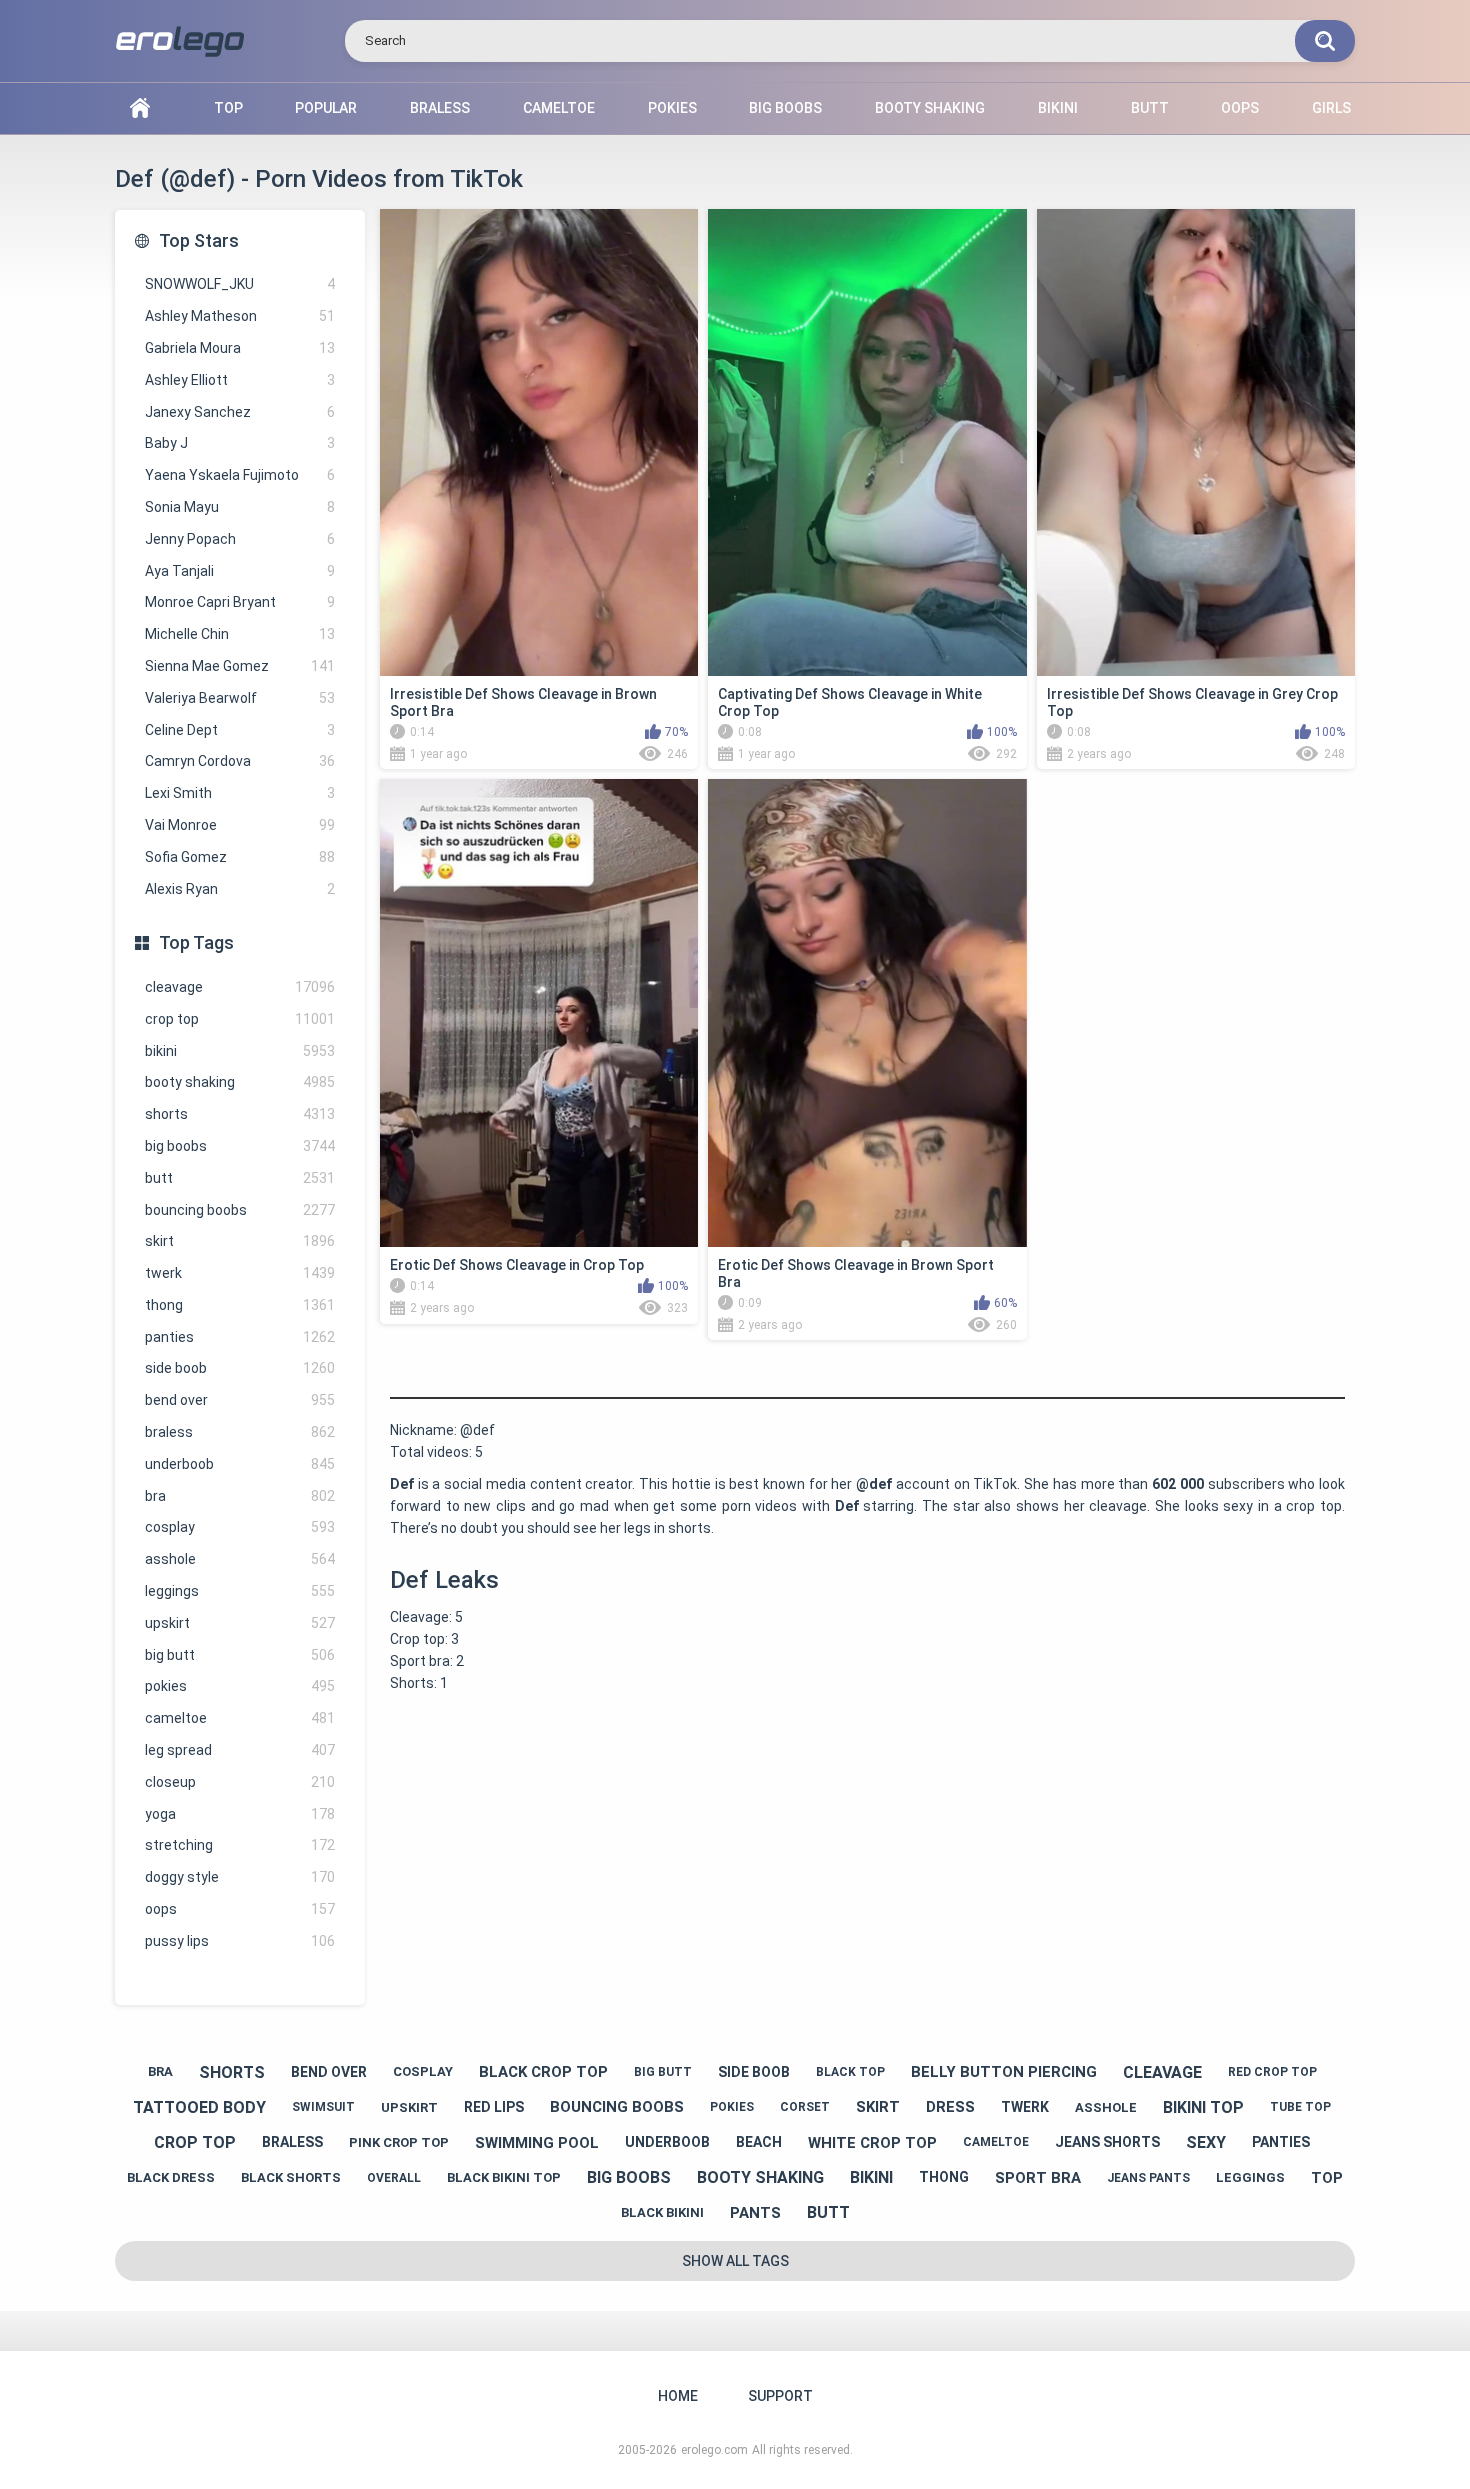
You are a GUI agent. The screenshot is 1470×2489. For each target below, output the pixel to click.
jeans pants (1148, 2178)
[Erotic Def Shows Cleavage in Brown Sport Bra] (867, 1012)
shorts (240, 1114)
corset (805, 2107)
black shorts (291, 2177)
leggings (240, 1591)
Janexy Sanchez (240, 412)
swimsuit (323, 2107)
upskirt (240, 1623)
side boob (240, 1368)
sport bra (1038, 2178)
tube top (1300, 2107)
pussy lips (240, 1941)
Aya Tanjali (240, 571)
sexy (1206, 2142)
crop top (240, 1019)
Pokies (672, 108)
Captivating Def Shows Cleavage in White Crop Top (850, 702)
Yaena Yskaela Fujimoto (240, 475)
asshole (240, 1559)
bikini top (1203, 2107)
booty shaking (240, 1082)
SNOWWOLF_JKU (240, 284)
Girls (1331, 108)
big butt (240, 1655)
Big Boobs (785, 108)
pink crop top (399, 2142)
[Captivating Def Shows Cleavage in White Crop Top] (867, 442)
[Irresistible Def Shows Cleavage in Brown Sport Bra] (539, 442)
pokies (240, 1686)
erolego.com (714, 2450)
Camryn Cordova (240, 761)
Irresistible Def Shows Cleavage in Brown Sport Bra (523, 702)
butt (240, 1178)
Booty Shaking (930, 108)
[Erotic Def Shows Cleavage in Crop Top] (539, 1012)
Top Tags (196, 942)
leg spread (240, 1750)
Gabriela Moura (240, 348)
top (1327, 2178)
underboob (240, 1464)
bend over (240, 1400)
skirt (240, 1241)
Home (140, 108)
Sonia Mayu (240, 507)
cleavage (240, 987)
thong (240, 1305)
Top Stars (199, 240)
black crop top (543, 2072)
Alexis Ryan (240, 889)
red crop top (1272, 2072)
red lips (494, 2107)
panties (240, 1337)
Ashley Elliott (240, 380)
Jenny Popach (240, 539)
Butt (1150, 108)
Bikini (1058, 108)
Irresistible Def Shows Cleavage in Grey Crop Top (1192, 702)
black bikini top (504, 2177)
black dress (171, 2177)
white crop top (872, 2143)
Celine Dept (240, 730)
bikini (240, 1051)
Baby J (240, 443)
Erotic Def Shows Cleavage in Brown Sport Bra (856, 1273)
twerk (240, 1273)
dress (950, 2107)
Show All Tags (735, 2261)
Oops (1240, 108)
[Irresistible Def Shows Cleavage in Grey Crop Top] (1196, 442)
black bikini (662, 2212)
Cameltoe (559, 108)
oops (240, 1909)
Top (228, 108)
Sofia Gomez (240, 857)
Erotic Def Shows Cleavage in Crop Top (517, 1265)
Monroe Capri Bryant (240, 602)
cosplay (240, 1527)
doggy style (240, 1877)
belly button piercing (1004, 2072)
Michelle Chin (240, 634)
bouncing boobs (240, 1210)
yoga (240, 1814)
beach (759, 2142)
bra (240, 1496)
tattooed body (199, 2107)
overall (394, 2178)
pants (755, 2213)
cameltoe (240, 1718)
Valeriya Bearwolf (240, 698)
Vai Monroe (240, 825)
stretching (240, 1845)
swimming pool (537, 2143)
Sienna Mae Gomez (240, 666)
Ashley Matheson (240, 316)
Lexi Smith (240, 793)
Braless (440, 108)
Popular (326, 108)
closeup (240, 1782)
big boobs (240, 1146)
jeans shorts (1107, 2142)
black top (850, 2072)
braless (240, 1432)
